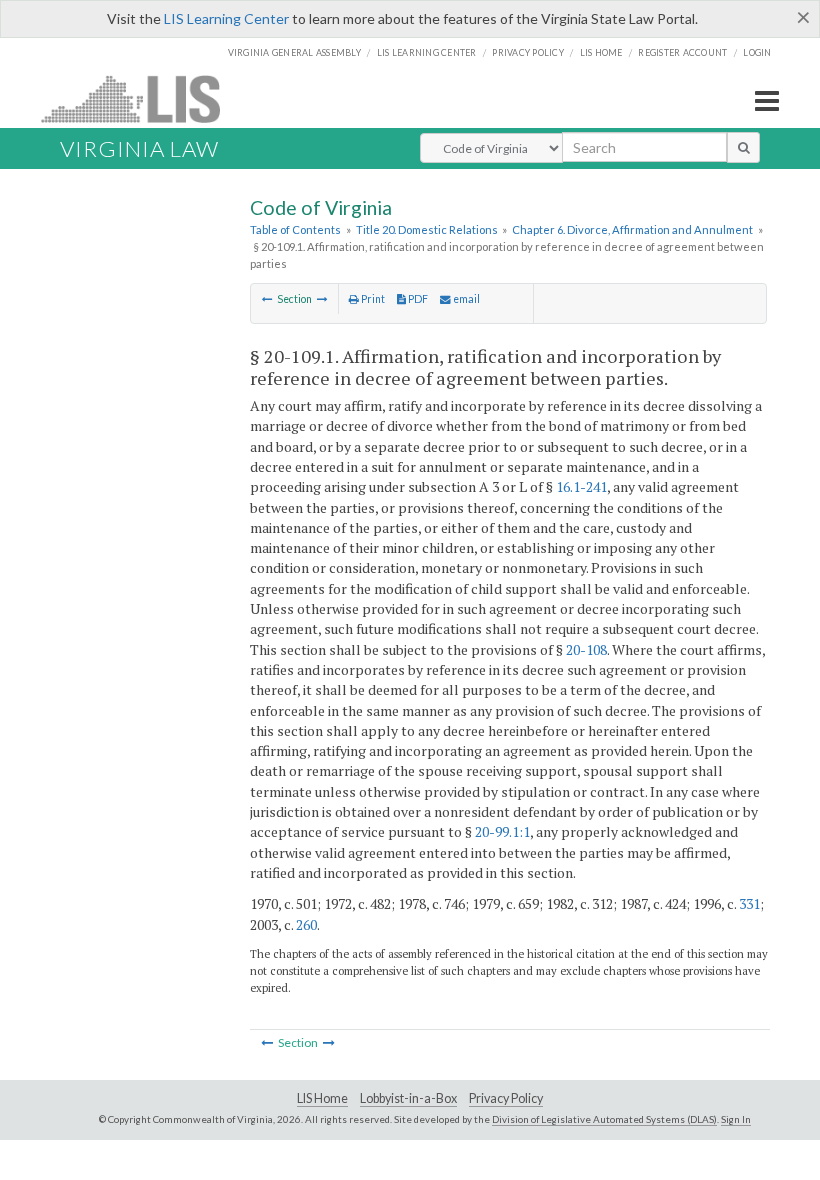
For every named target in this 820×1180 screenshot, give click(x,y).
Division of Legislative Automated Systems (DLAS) (604, 1119)
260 (306, 924)
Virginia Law (139, 148)
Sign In (736, 1119)
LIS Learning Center (226, 18)
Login (757, 52)
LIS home (601, 52)
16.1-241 (581, 486)
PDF (417, 299)
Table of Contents (295, 229)
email (465, 299)
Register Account (682, 52)
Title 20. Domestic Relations (427, 229)
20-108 (586, 649)
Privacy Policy (528, 52)
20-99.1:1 (502, 831)
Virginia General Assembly (294, 52)
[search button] (743, 147)
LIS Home (322, 1098)
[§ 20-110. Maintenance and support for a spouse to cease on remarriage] (322, 299)
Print (372, 299)
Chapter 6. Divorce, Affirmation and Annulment (632, 229)
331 (749, 903)
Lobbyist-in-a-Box (408, 1098)
